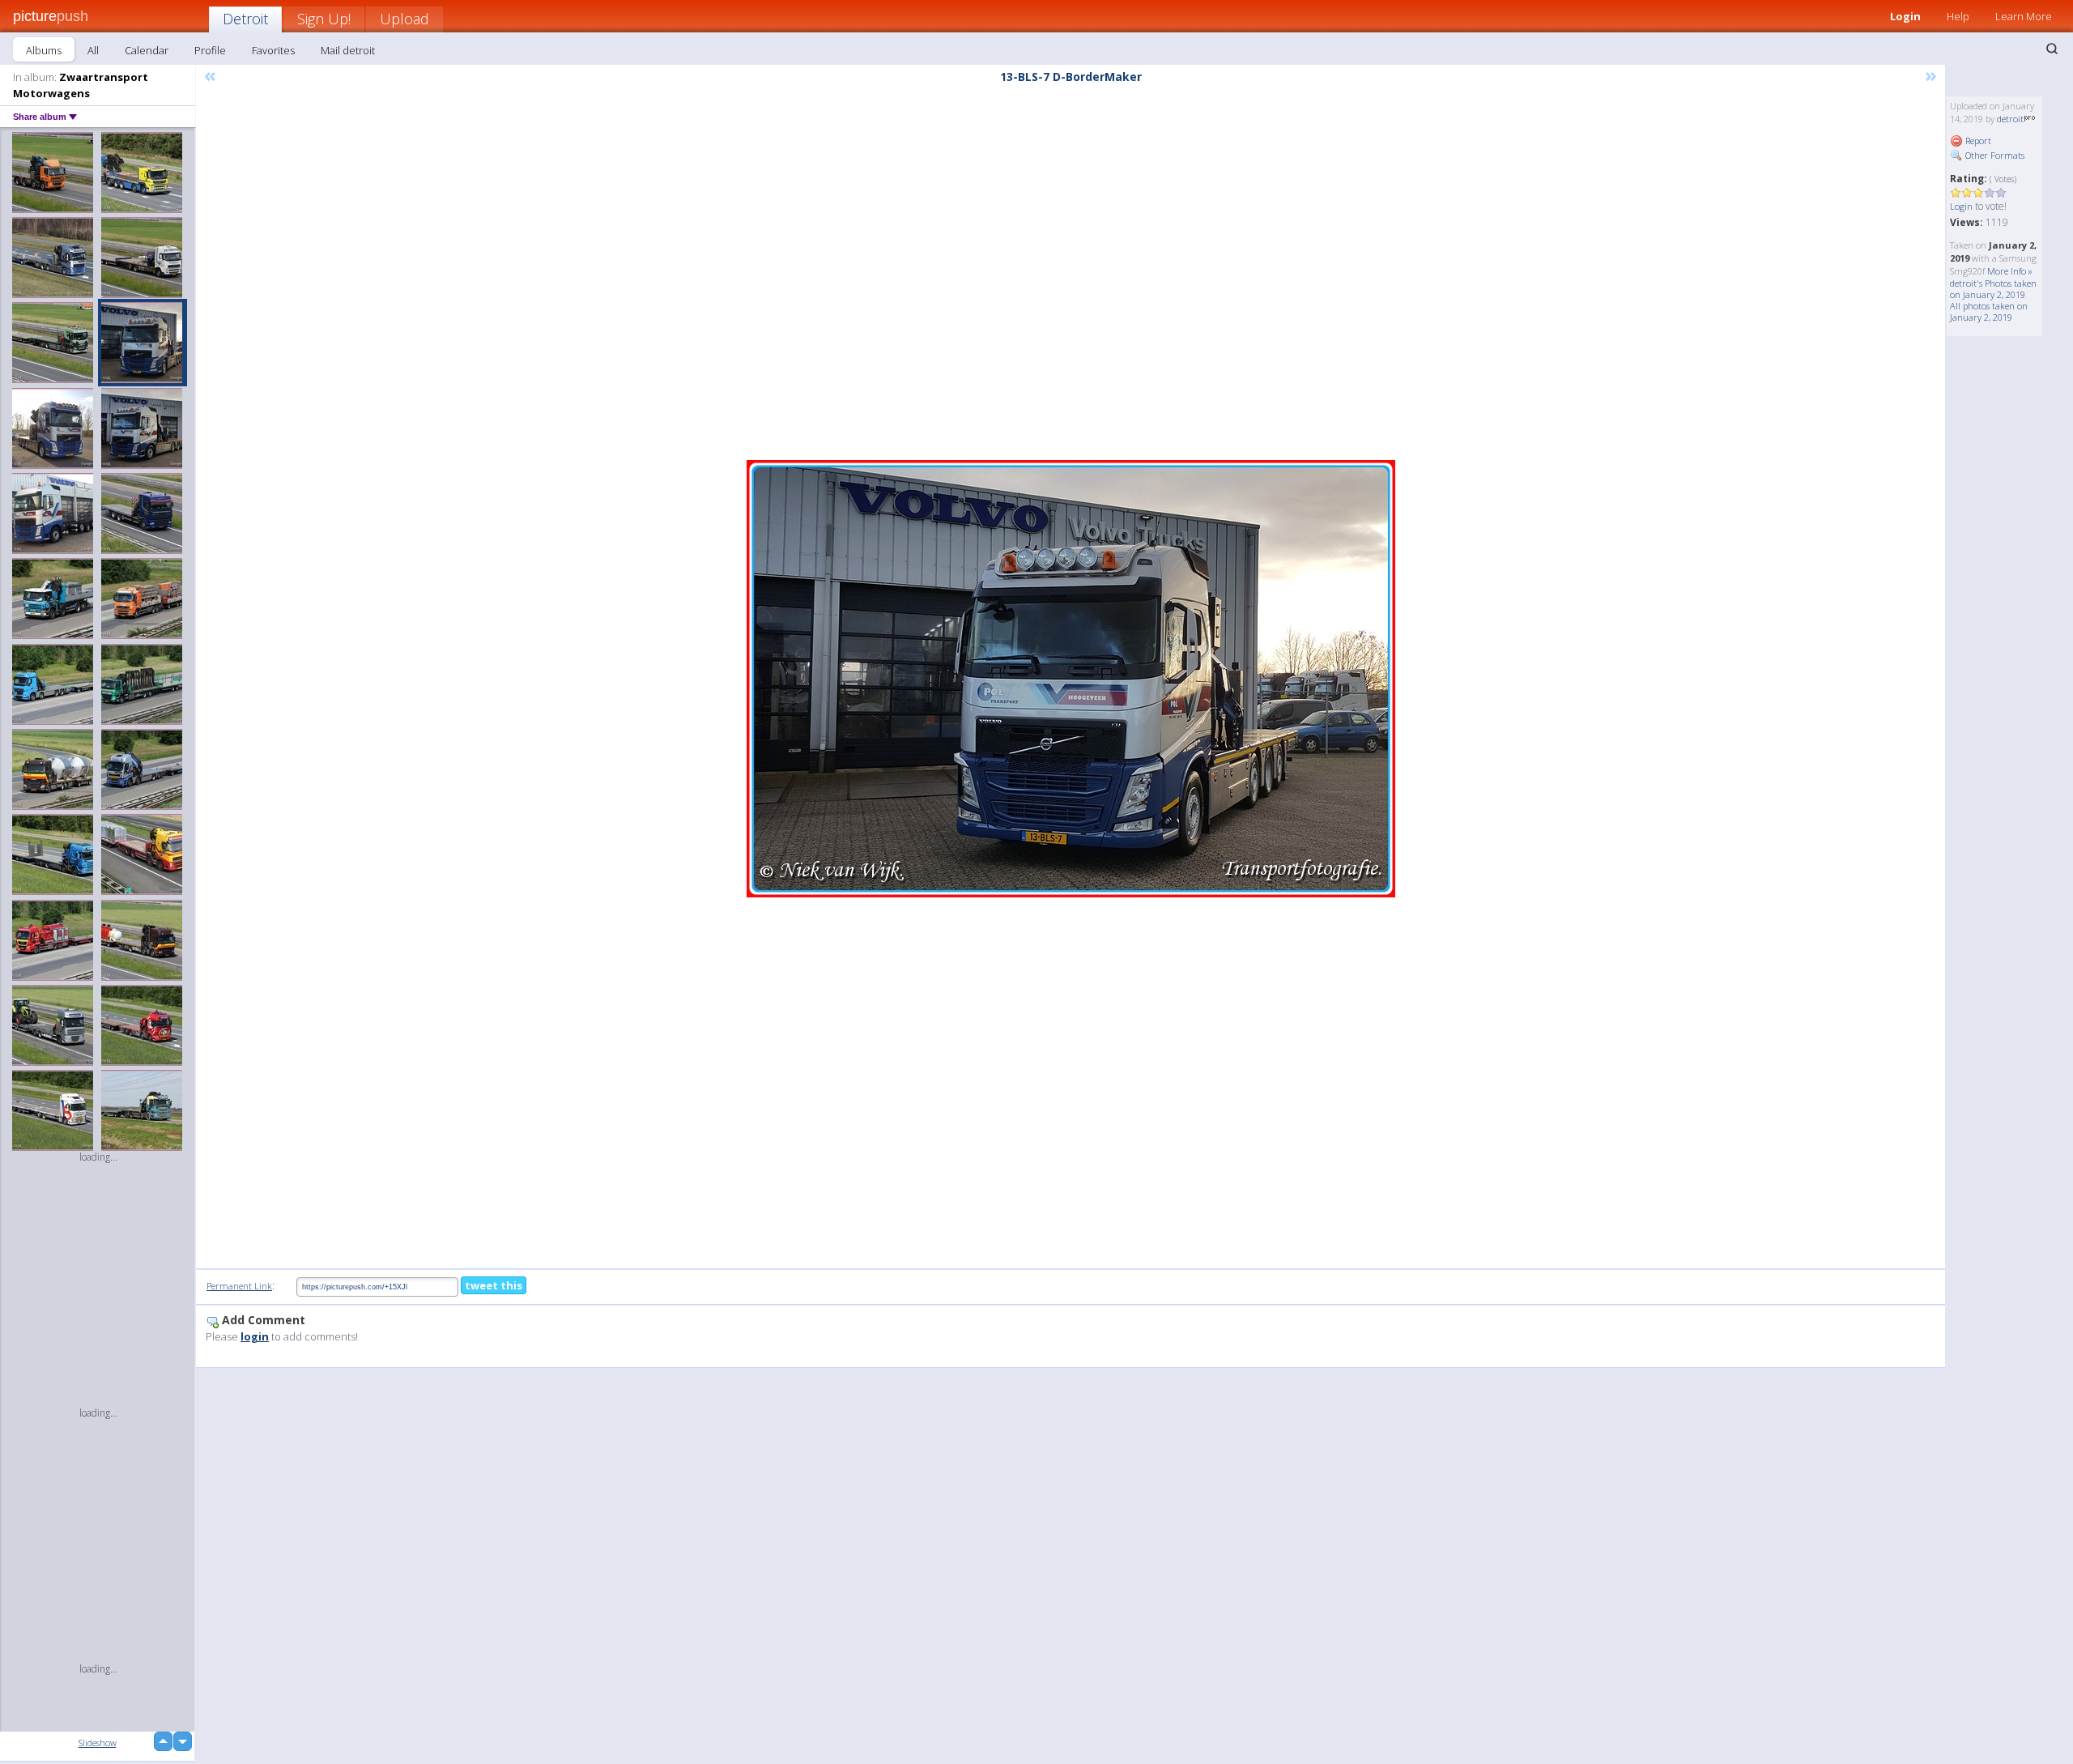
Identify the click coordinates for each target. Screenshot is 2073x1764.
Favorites (273, 50)
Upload (404, 19)
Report (1977, 141)
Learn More (2024, 16)
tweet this (494, 1285)
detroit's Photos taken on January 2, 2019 (1993, 289)
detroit (2010, 119)
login (255, 1336)
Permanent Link (239, 1286)
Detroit (245, 19)
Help (1958, 16)
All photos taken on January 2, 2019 (1989, 311)
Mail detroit (348, 50)
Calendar (147, 50)
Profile (210, 50)
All (93, 50)
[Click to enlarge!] (1071, 679)
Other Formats (1994, 155)
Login (1905, 16)
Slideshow (98, 1743)
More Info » (2010, 271)
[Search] (2052, 49)
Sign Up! (324, 19)
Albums (44, 50)
